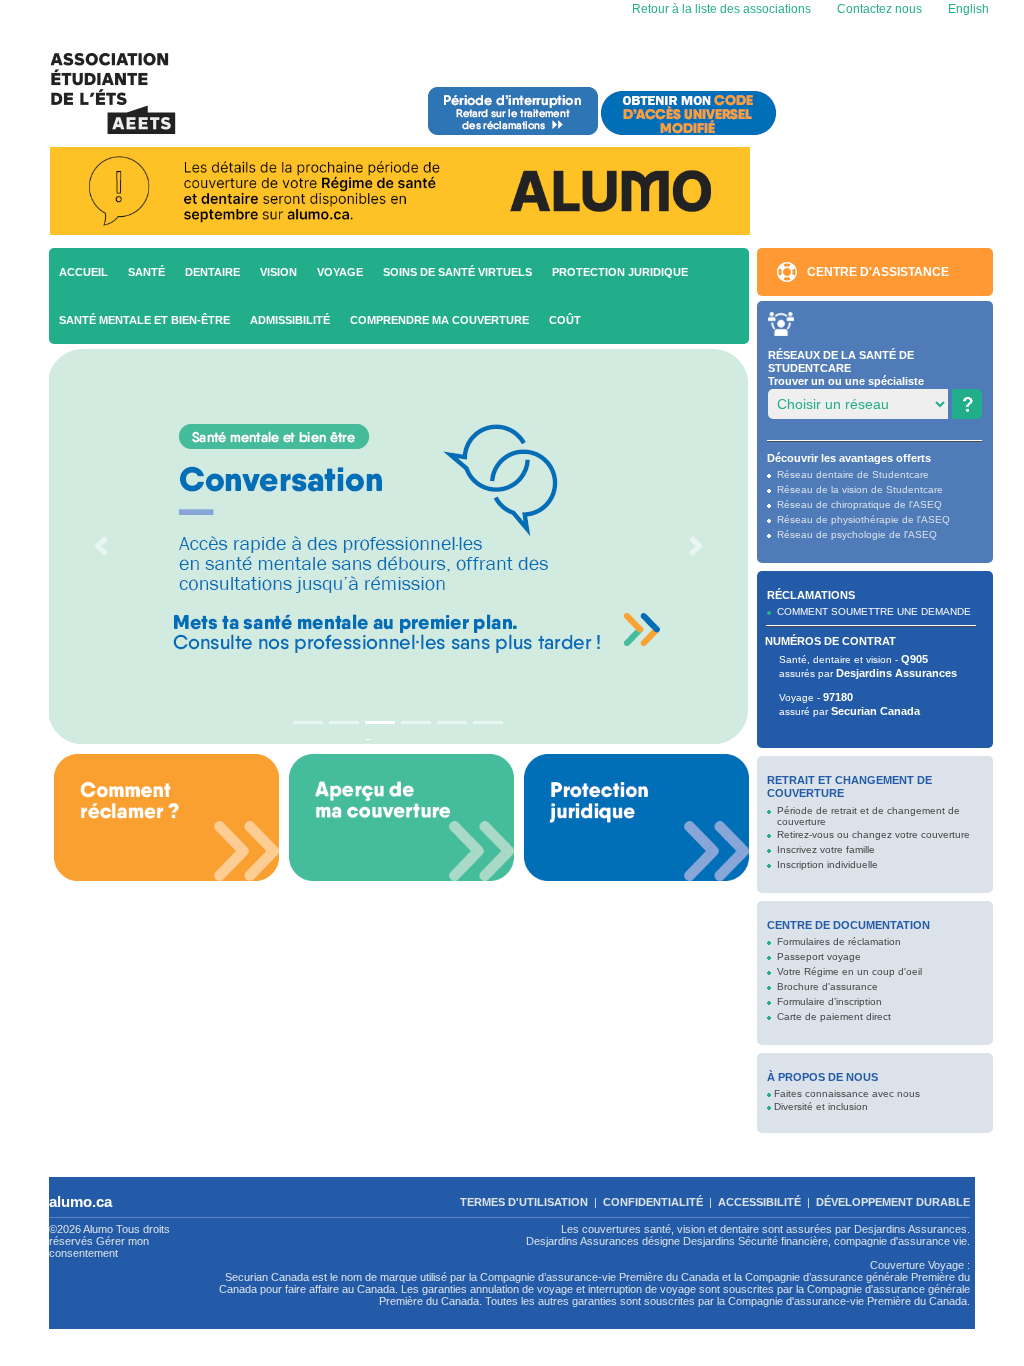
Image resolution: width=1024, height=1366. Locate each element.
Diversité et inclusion (821, 1106)
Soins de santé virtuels (457, 272)
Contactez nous (879, 9)
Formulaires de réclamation (839, 941)
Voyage (340, 272)
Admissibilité (290, 320)
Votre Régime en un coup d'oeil (849, 971)
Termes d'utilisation (524, 1202)
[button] (100, 546)
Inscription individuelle (827, 864)
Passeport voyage (819, 956)
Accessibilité (759, 1202)
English (967, 9)
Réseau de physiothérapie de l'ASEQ (863, 519)
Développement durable (893, 1202)
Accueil (83, 272)
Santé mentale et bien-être (144, 320)
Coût (565, 320)
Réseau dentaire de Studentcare (853, 474)
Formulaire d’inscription (829, 1001)
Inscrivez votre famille (826, 849)
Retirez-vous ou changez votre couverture (873, 834)
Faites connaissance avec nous (847, 1093)
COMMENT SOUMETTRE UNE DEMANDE (874, 611)
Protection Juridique (620, 272)
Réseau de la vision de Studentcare (860, 489)
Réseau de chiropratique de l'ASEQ (859, 504)
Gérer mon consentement (99, 1247)
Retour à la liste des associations (720, 9)
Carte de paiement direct (834, 1016)
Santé (146, 272)
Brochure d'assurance (827, 986)
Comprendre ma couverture (439, 320)
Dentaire (212, 272)
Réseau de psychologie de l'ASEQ (857, 534)
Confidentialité (653, 1202)
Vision (278, 272)
